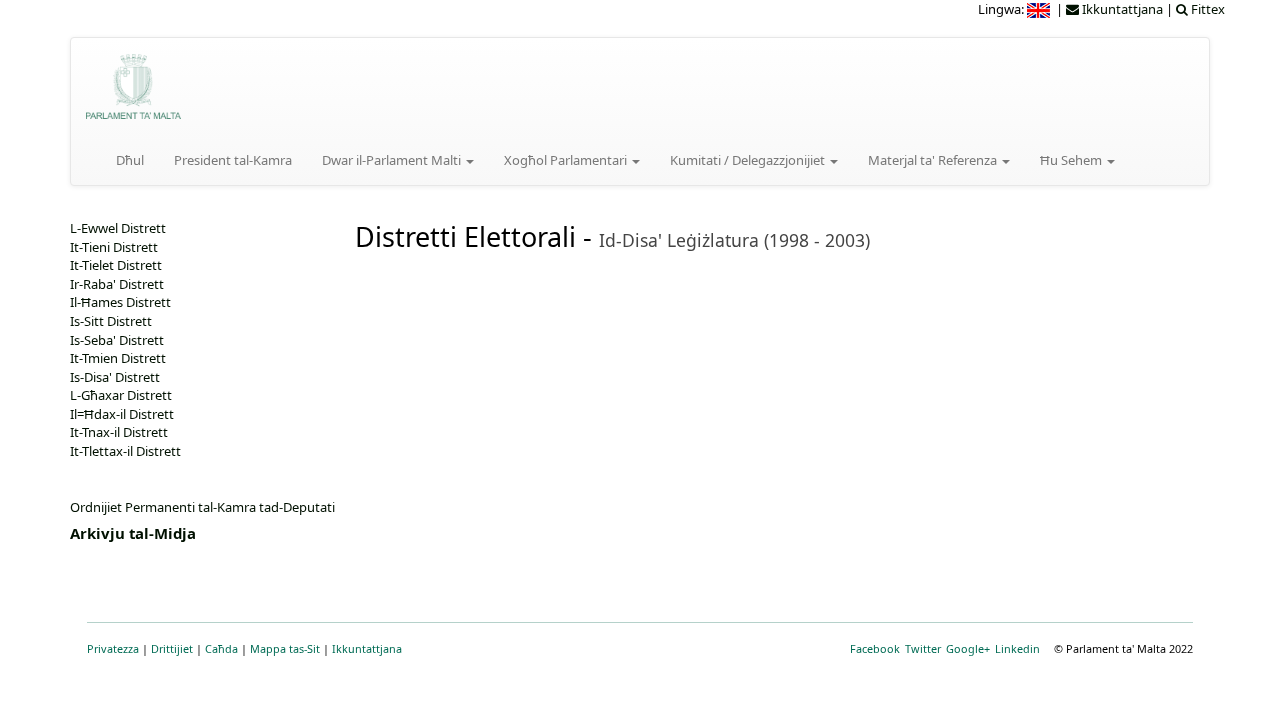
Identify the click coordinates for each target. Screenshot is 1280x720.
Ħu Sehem (1072, 160)
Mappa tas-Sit (285, 648)
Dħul (130, 160)
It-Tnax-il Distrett (119, 432)
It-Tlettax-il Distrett (125, 451)
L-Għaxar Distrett (121, 395)
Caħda (221, 648)
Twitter (923, 648)
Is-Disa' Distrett (115, 377)
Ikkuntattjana (367, 648)
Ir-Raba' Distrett (117, 284)
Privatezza (113, 648)
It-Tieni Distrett (114, 247)
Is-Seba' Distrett (117, 340)
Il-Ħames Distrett (120, 302)
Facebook (875, 648)
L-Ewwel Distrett (118, 228)
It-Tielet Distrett (116, 265)
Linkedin (1017, 648)
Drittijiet (172, 648)
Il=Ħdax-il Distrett (122, 414)
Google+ (968, 648)
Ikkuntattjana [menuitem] (1121, 9)
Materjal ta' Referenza (934, 160)
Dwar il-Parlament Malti (393, 160)
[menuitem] (1040, 9)
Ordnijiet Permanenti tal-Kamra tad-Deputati (202, 507)
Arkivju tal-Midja (133, 533)
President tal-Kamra (233, 160)
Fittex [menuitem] (1206, 9)
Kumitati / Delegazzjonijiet (749, 160)
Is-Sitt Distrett (111, 321)
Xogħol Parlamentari (567, 160)
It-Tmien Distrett (118, 358)
